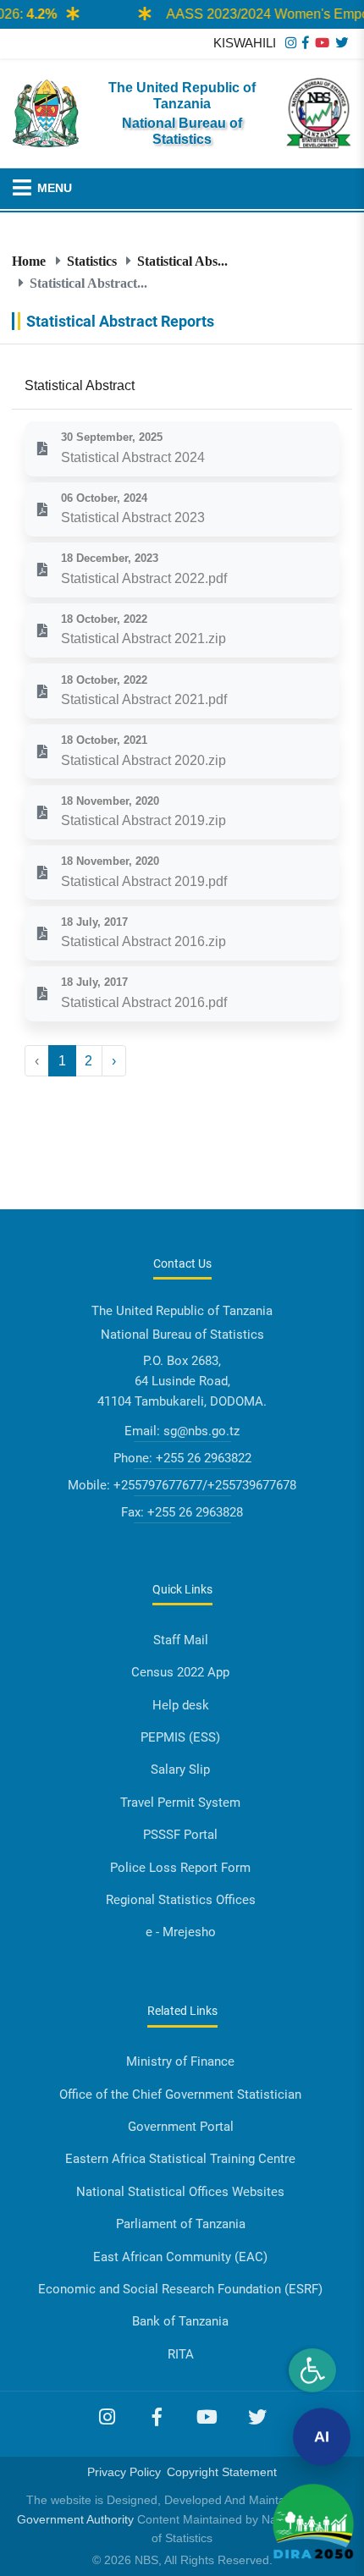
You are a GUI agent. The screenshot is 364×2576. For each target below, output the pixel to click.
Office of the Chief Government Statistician (180, 2094)
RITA (181, 2354)
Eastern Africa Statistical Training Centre (180, 2159)
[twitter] (342, 43)
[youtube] (322, 43)
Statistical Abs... (182, 261)
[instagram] (291, 43)
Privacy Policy (124, 2472)
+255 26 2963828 (195, 1512)
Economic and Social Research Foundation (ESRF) (180, 2289)
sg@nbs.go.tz (201, 1431)
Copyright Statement (222, 2472)
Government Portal (181, 2127)
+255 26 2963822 (204, 1458)
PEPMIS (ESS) (180, 1737)
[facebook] (306, 43)
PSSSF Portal (180, 1835)
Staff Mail (181, 1640)
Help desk (181, 1705)
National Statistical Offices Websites (180, 2192)
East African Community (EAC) (180, 2257)
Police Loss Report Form (180, 1868)
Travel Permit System (180, 1803)
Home (29, 261)
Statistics (92, 261)
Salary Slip (180, 1770)
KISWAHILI (245, 43)
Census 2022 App (180, 1672)
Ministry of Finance (180, 2061)
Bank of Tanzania (180, 2321)
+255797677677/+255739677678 (205, 1485)
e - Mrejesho (181, 1932)
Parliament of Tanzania (181, 2224)
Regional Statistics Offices (181, 1900)
